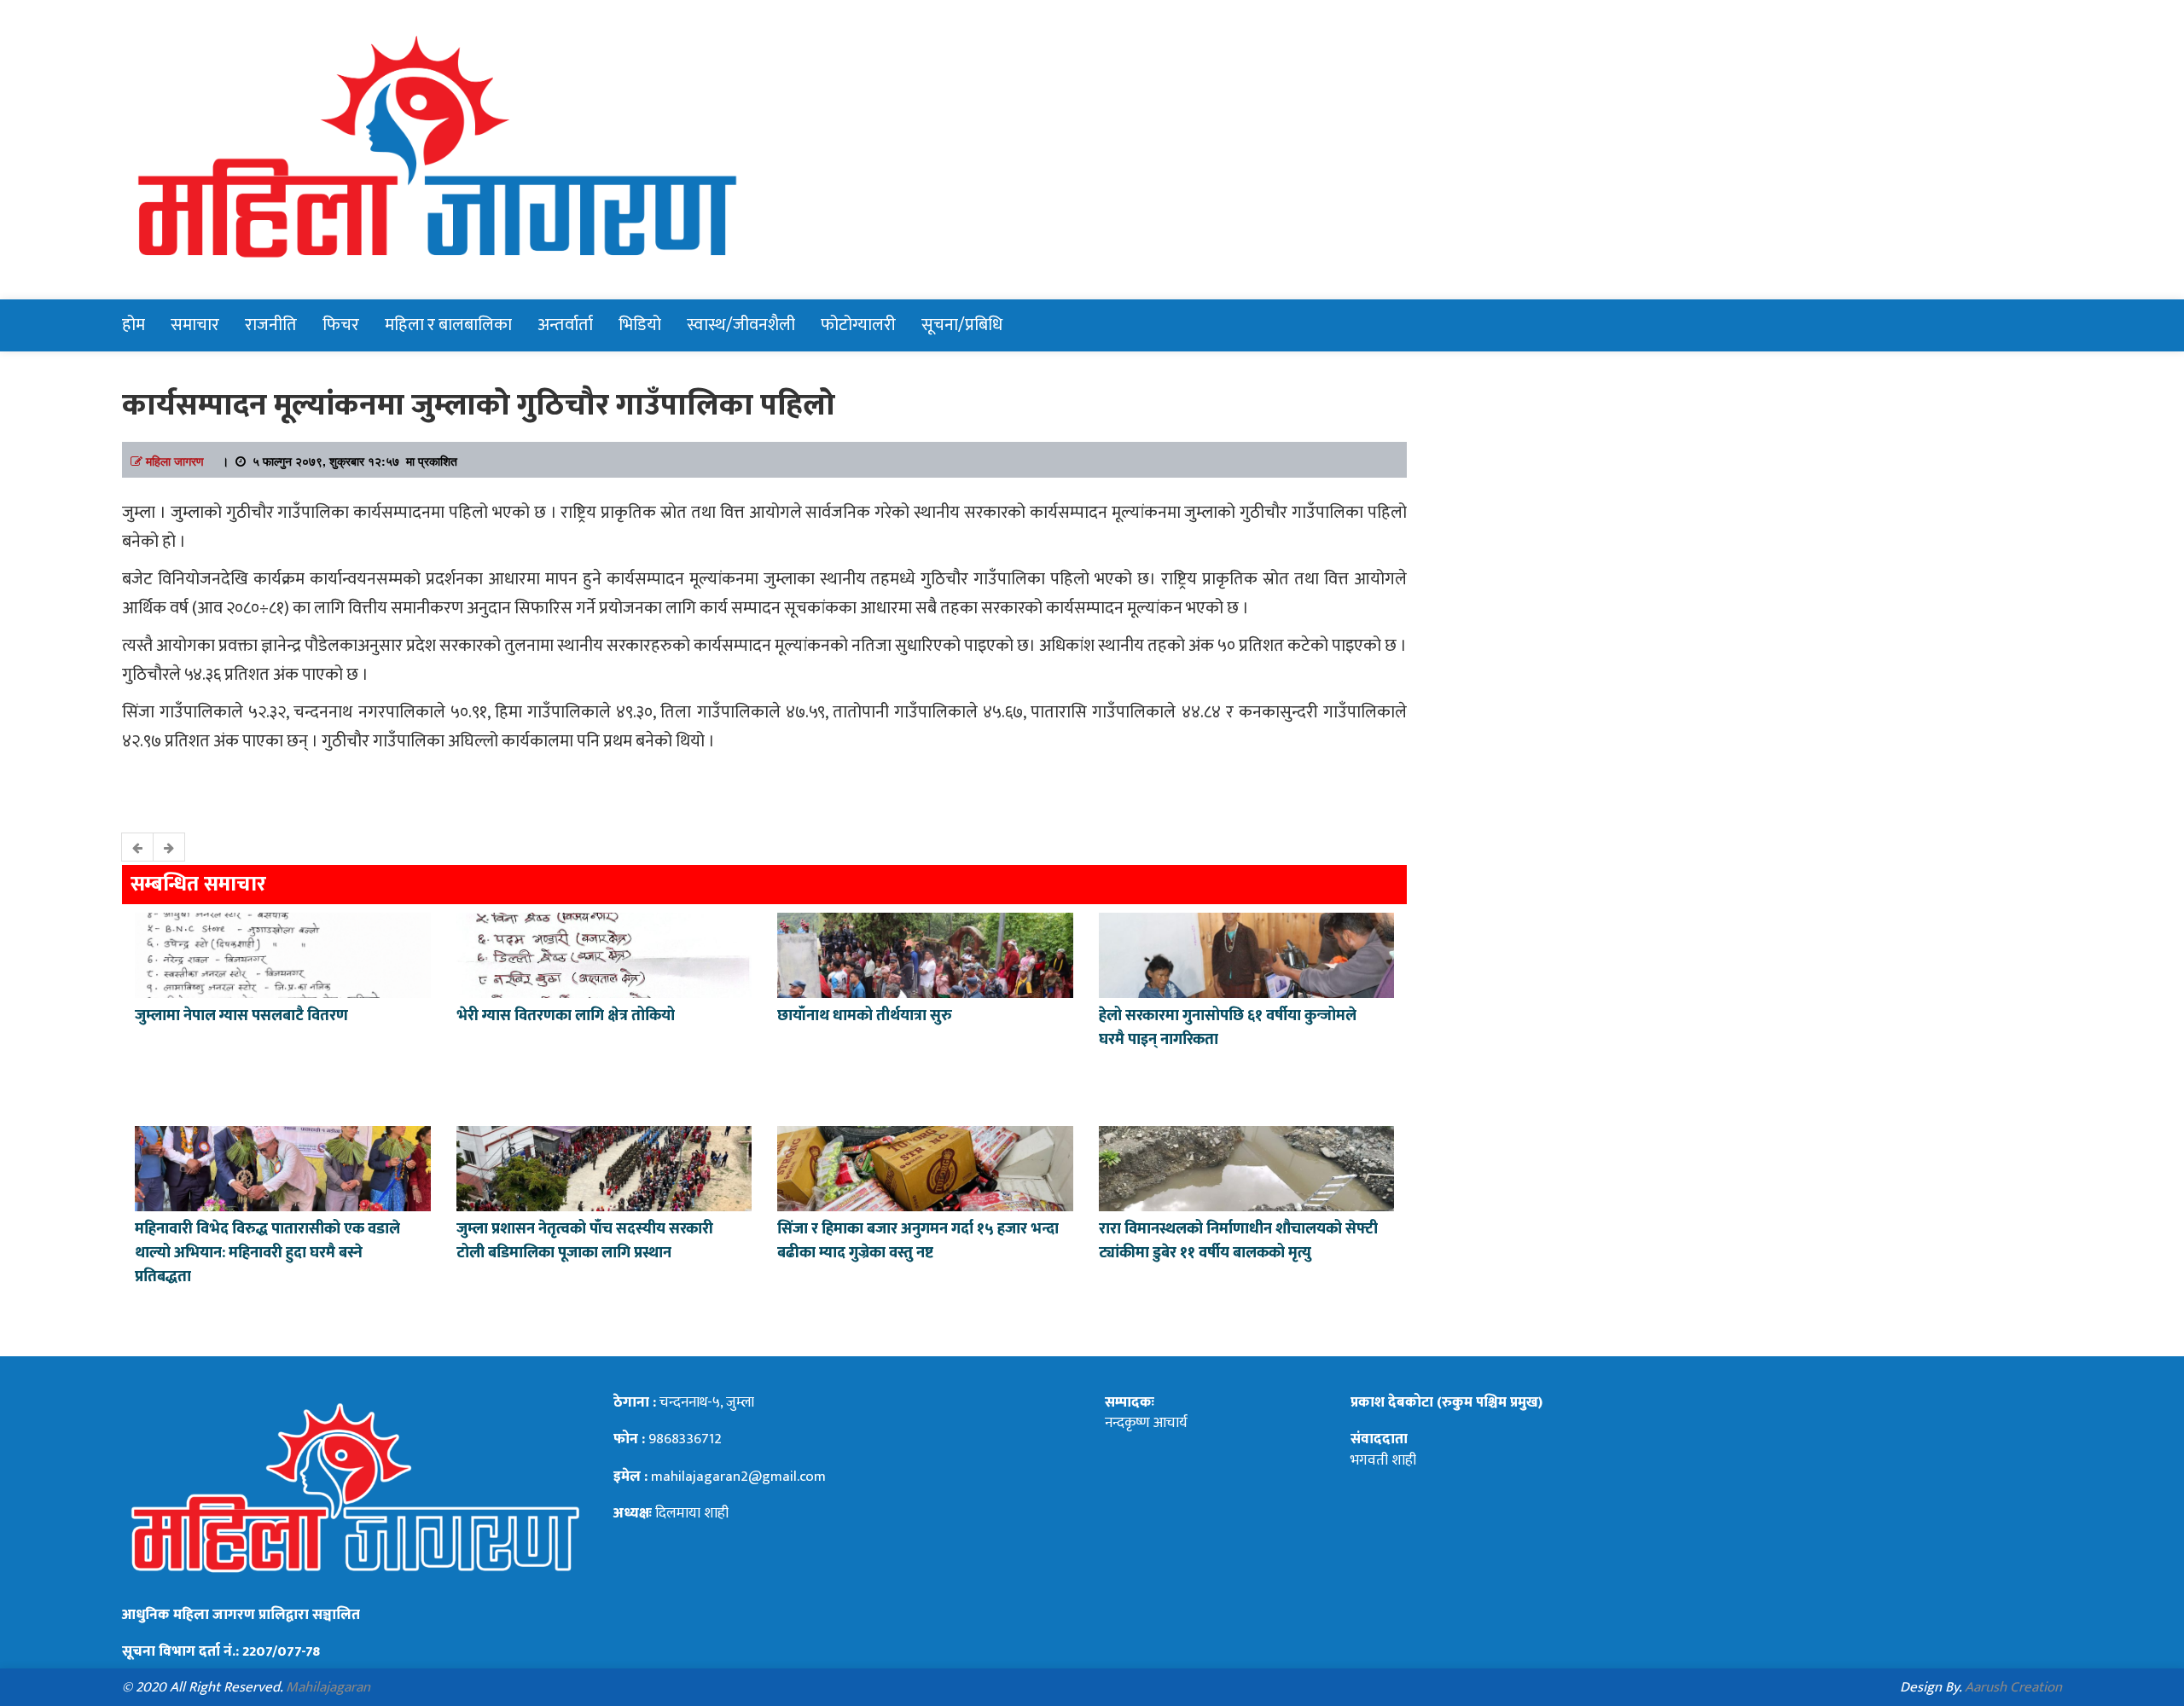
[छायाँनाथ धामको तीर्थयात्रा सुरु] (925, 954)
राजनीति (271, 325)
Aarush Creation (2013, 1687)
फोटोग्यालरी (858, 325)
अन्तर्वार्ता (565, 325)
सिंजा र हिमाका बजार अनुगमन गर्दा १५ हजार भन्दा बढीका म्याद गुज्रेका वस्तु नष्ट (918, 1241)
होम (134, 325)
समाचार (195, 325)
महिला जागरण (175, 461)
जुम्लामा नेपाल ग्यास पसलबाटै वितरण (241, 1016)
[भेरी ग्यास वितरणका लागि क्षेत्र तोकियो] (604, 954)
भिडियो (640, 325)
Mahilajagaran (328, 1687)
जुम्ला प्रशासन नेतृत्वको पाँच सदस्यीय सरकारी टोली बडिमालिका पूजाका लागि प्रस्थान (585, 1241)
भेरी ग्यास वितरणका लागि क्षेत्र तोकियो (566, 1016)
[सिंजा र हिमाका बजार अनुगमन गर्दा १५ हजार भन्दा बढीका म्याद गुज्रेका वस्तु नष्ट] (925, 1167)
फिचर (341, 325)
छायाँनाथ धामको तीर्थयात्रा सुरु (866, 1016)
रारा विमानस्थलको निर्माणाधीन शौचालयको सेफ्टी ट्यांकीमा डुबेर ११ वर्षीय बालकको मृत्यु (1238, 1241)
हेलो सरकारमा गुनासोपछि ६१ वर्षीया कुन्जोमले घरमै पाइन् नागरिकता (1228, 1028)
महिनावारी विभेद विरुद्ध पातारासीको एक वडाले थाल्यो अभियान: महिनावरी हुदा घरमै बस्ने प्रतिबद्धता (267, 1253)
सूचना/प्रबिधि (962, 325)
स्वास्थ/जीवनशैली (741, 325)
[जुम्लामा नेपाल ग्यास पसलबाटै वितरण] (283, 954)
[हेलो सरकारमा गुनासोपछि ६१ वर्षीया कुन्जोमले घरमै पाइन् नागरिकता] (1247, 954)
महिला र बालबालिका (448, 325)
